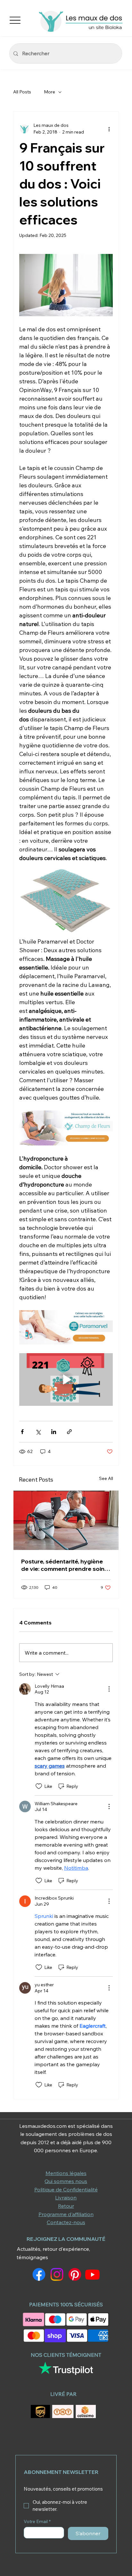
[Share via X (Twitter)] (38, 1432)
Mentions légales (66, 2173)
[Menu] (15, 20)
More (50, 92)
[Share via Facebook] (22, 1432)
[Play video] (66, 1380)
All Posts (22, 92)
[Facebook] (39, 2274)
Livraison (66, 2197)
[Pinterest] (75, 2274)
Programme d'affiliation (66, 2214)
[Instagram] (57, 2274)
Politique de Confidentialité (66, 2189)
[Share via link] (69, 1432)
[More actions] (109, 129)
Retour (66, 2206)
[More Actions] (109, 1689)
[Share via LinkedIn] (54, 1432)
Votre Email (37, 2522)
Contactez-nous (66, 2222)
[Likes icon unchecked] (39, 1786)
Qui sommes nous (66, 2181)
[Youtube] (92, 2274)
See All (106, 1478)
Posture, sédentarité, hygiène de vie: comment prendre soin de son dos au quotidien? (63, 1565)
